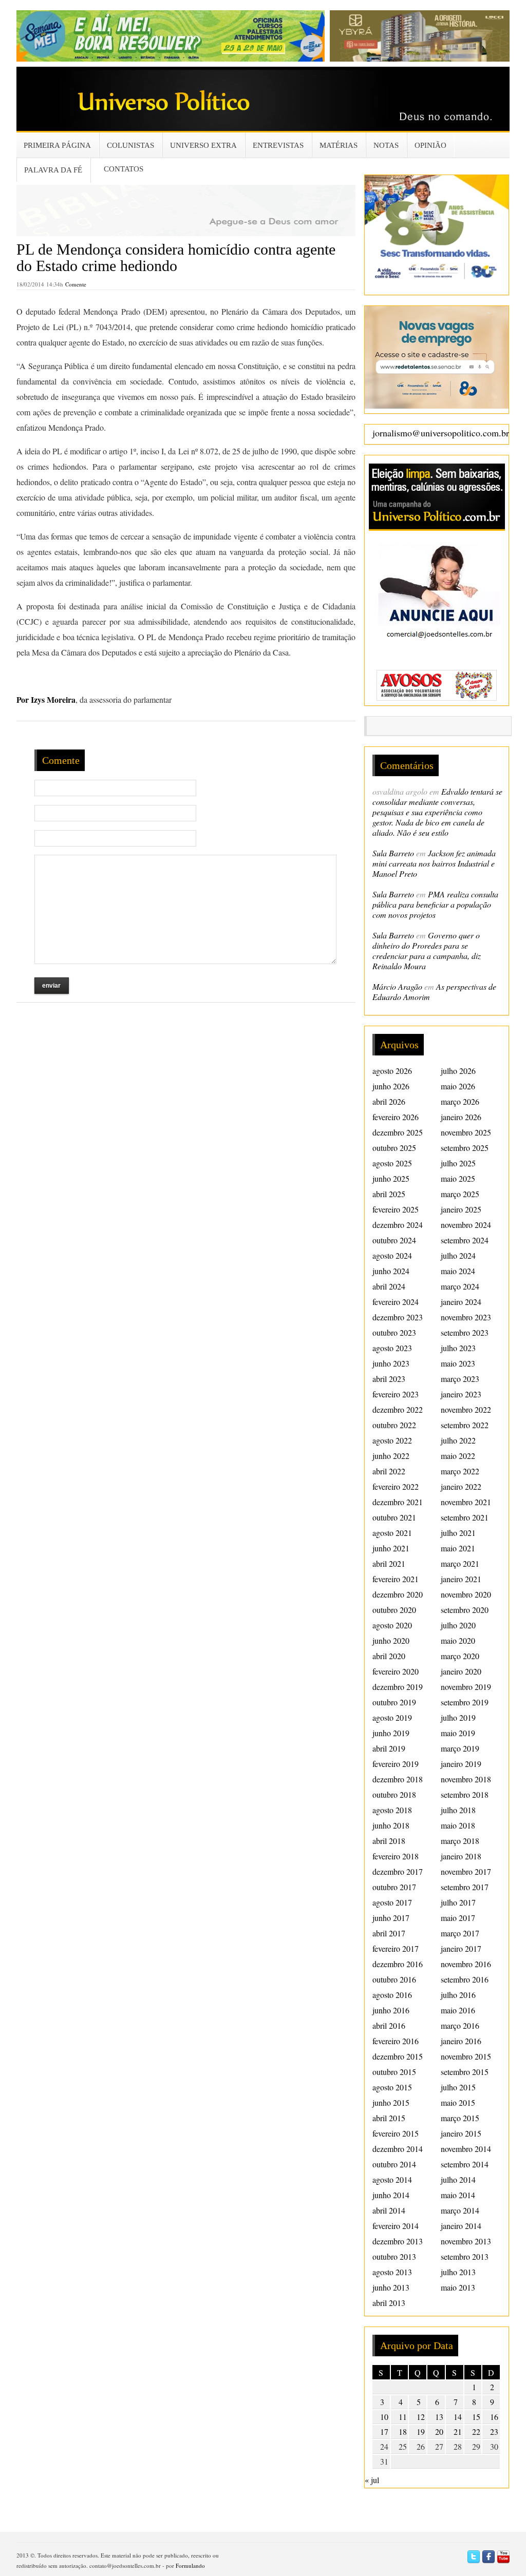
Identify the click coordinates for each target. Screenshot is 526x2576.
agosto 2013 (392, 2272)
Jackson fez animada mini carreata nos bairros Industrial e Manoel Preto (434, 863)
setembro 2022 (465, 1425)
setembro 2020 (465, 1610)
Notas (386, 145)
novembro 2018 (466, 1779)
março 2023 (460, 1379)
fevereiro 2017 (396, 1948)
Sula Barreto (393, 853)
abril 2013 (389, 2303)
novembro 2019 (466, 1687)
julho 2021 (458, 1533)
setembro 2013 (465, 2256)
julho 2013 (458, 2272)
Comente (76, 284)
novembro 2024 (466, 1225)
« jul (372, 2480)
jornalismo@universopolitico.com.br (441, 433)
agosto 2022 (392, 1440)
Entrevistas (278, 145)
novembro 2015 (466, 2056)
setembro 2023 (465, 1332)
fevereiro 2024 (396, 1302)
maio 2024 (458, 1271)
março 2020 (460, 1656)
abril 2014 (389, 2210)
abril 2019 (389, 1748)
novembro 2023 (466, 1317)
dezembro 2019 (398, 1687)
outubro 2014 (394, 2164)
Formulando (190, 2565)
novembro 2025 (466, 1132)
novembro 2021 (466, 1502)
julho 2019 (458, 1717)
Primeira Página (57, 145)
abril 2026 (389, 1101)
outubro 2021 (394, 1517)
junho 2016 (391, 2010)
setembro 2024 (465, 1240)
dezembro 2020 (398, 1594)
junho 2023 (391, 1363)
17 (384, 2431)
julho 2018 (458, 1810)
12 (421, 2417)
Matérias (339, 145)
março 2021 (460, 1563)
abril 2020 (389, 1656)
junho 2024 (391, 1271)
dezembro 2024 (398, 1225)
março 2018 (460, 1841)
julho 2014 (458, 2179)
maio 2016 (458, 2010)
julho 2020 (458, 1625)
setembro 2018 (465, 1794)
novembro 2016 (466, 1964)
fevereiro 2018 (396, 1856)
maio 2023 (458, 1363)
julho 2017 (458, 1902)
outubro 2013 (394, 2256)
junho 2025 (391, 1178)
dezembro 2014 (398, 2149)
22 (476, 2431)
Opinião (430, 145)
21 (458, 2431)
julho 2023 (458, 1348)
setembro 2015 (465, 2072)
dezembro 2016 (398, 1964)
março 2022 (460, 1471)
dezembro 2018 (398, 1779)
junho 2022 (391, 1456)
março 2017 (460, 1933)
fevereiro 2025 (396, 1209)
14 (458, 2417)
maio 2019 (458, 1733)
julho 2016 (458, 1995)
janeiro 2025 (461, 1209)
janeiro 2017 (461, 1948)
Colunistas (130, 145)
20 (439, 2431)
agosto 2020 (392, 1625)
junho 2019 (391, 1733)
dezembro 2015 (398, 2056)
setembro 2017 (465, 1887)
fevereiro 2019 (396, 1764)
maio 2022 (458, 1456)
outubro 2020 (394, 1610)
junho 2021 (391, 1548)
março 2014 (460, 2210)
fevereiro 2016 (396, 2041)
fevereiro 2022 (396, 1486)
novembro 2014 (466, 2149)
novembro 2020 (466, 1594)
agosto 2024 (392, 1255)
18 (403, 2431)
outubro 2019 (394, 1702)
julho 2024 (458, 1255)
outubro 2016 (394, 1979)
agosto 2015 (392, 2087)
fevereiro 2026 (396, 1117)
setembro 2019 (465, 1702)
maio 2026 (458, 1086)
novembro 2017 (466, 1871)
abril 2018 (389, 1841)
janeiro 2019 (461, 1764)
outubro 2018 (394, 1794)
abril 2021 (389, 1563)
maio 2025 (458, 1178)
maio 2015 (458, 2102)
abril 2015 (389, 2118)
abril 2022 (389, 1471)
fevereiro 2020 (396, 1671)
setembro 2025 (465, 1148)
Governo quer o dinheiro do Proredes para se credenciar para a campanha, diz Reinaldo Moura (427, 950)
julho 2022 (458, 1440)
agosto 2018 (392, 1810)
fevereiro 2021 (396, 1579)
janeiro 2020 (461, 1671)
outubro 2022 (394, 1425)
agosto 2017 (392, 1902)
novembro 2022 (466, 1409)
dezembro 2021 (398, 1502)
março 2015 (460, 2118)
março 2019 (460, 1748)
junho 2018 (391, 1825)
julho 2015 (458, 2087)
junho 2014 (391, 2195)
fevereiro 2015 (396, 2133)
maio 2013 (458, 2287)
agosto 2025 (392, 1163)
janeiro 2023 (461, 1394)
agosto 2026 (392, 1071)
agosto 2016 (392, 1995)
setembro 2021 (465, 1517)
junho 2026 (391, 1086)
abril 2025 (389, 1194)
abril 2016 (389, 2025)
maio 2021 (458, 1548)
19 (421, 2431)
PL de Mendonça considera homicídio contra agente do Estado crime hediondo (176, 257)
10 (384, 2417)
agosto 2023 (392, 1348)
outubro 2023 (394, 1332)
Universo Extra (203, 145)
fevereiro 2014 (396, 2226)
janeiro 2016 (461, 2041)
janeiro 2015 (461, 2133)
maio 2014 (458, 2195)
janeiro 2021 (461, 1579)
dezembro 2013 (398, 2241)
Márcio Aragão (397, 986)
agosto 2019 (392, 1717)
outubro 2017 (394, 1887)
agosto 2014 (392, 2179)
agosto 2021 (392, 1533)
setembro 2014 (465, 2164)
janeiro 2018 (461, 1856)
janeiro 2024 (461, 1302)
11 (403, 2417)
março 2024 (460, 1286)
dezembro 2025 (398, 1132)
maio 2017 (458, 1918)
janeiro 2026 (461, 1117)
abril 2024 (389, 1286)
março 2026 (460, 1101)
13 (439, 2417)
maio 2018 (458, 1825)
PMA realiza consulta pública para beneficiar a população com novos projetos (435, 904)
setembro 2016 (465, 1979)
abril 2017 (389, 1933)
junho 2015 (391, 2102)
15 (476, 2417)
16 (494, 2417)
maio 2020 (458, 1640)
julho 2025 (458, 1163)
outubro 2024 (394, 1240)
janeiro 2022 (461, 1486)
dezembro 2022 (398, 1409)
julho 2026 (458, 1071)
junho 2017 (391, 1918)
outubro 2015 (394, 2072)
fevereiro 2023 (396, 1394)
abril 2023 (389, 1379)
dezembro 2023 (398, 1317)
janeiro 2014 (461, 2226)
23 (494, 2431)
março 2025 (460, 1194)
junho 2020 (391, 1640)
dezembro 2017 (398, 1871)
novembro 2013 (466, 2241)
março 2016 (460, 2025)
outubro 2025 (394, 1148)
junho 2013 (391, 2287)
